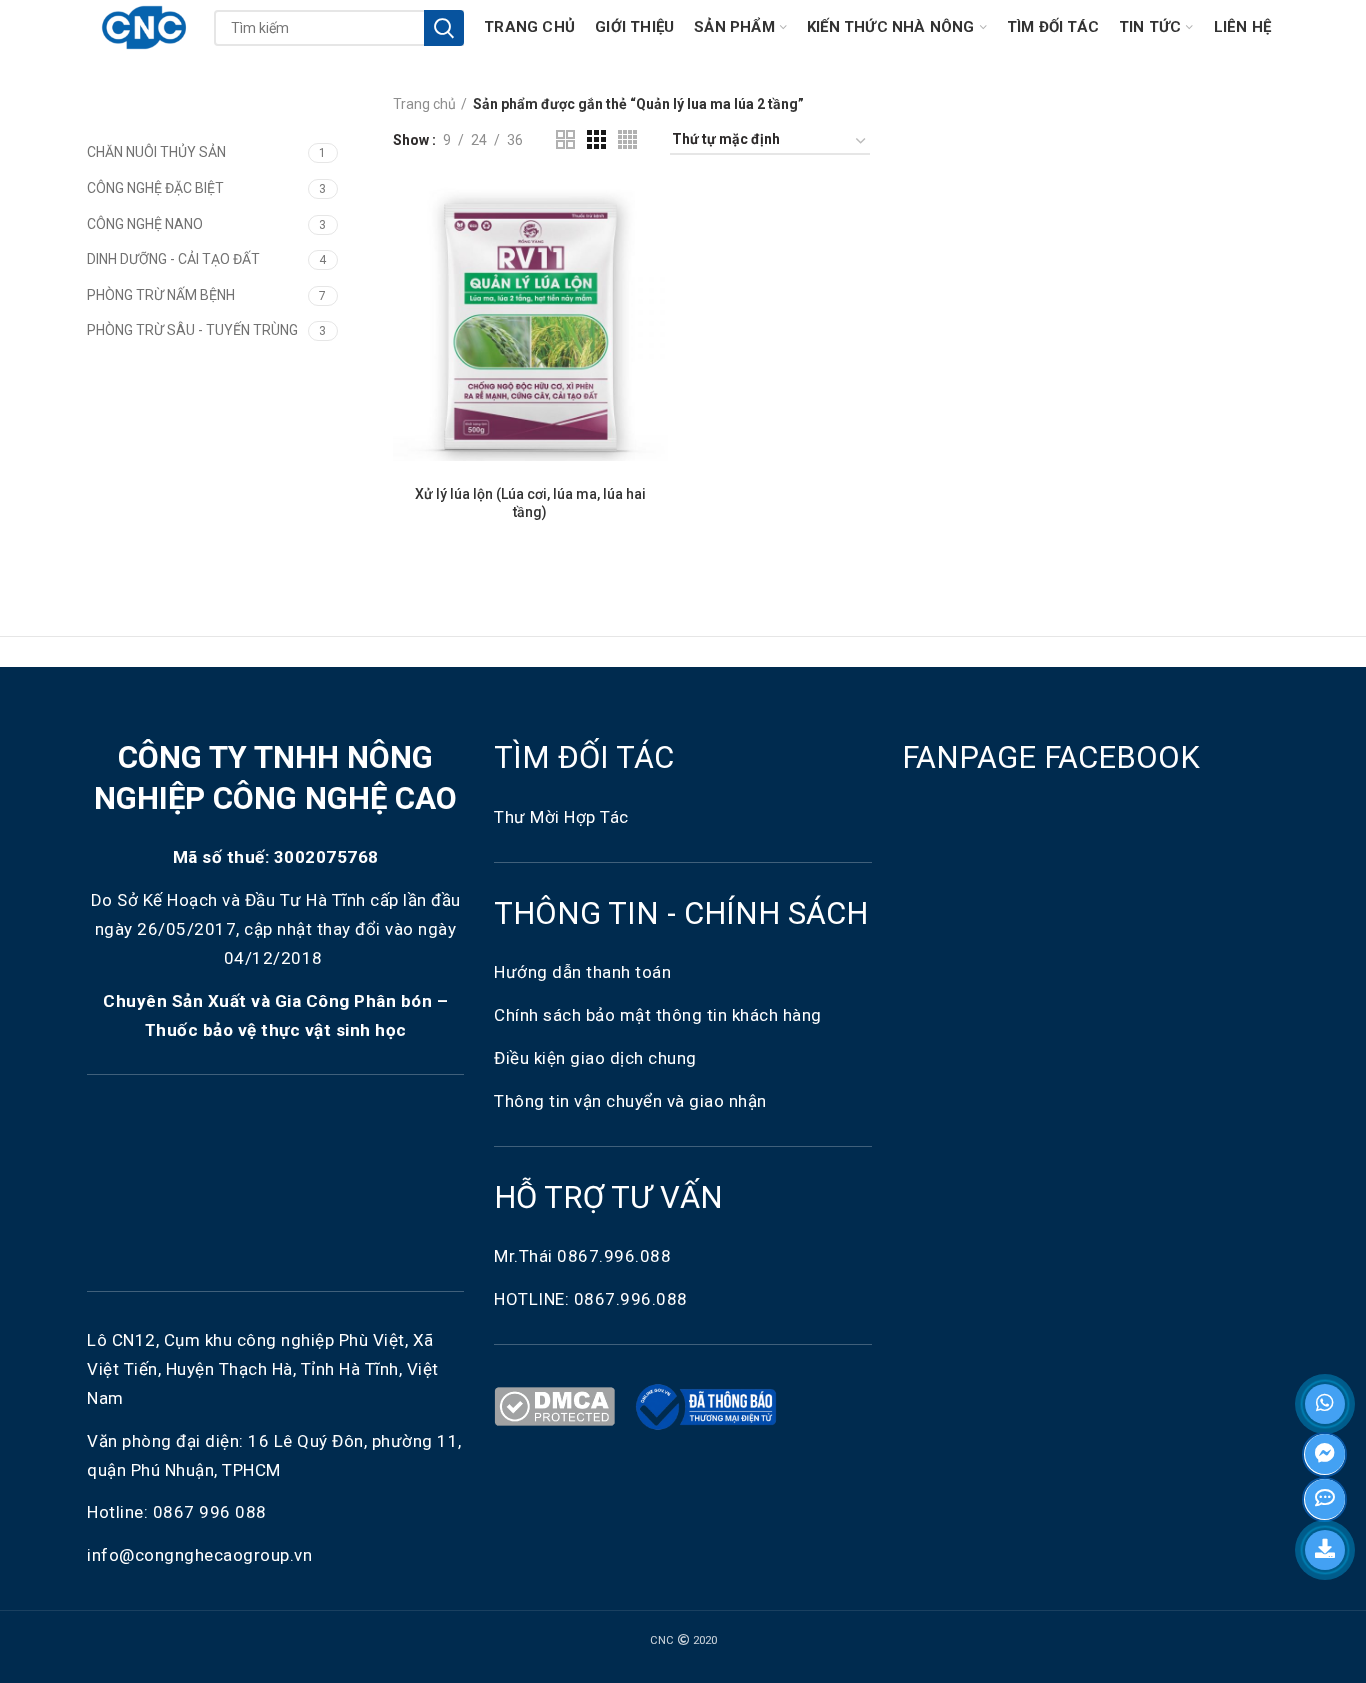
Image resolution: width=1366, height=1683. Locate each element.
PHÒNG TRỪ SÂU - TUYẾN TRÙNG (192, 330)
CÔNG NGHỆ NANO (145, 224)
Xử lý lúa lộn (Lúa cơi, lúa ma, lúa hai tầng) (530, 503)
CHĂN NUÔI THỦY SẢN (156, 152)
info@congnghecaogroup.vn (199, 1555)
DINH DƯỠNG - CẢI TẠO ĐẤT (173, 259)
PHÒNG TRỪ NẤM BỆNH (161, 295)
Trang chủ (424, 104)
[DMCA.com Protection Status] (559, 1405)
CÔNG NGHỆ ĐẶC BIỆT (155, 188)
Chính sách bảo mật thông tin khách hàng (658, 1015)
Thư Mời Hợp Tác (563, 817)
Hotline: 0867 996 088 (177, 1512)
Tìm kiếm (444, 28)
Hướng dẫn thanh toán (582, 972)
